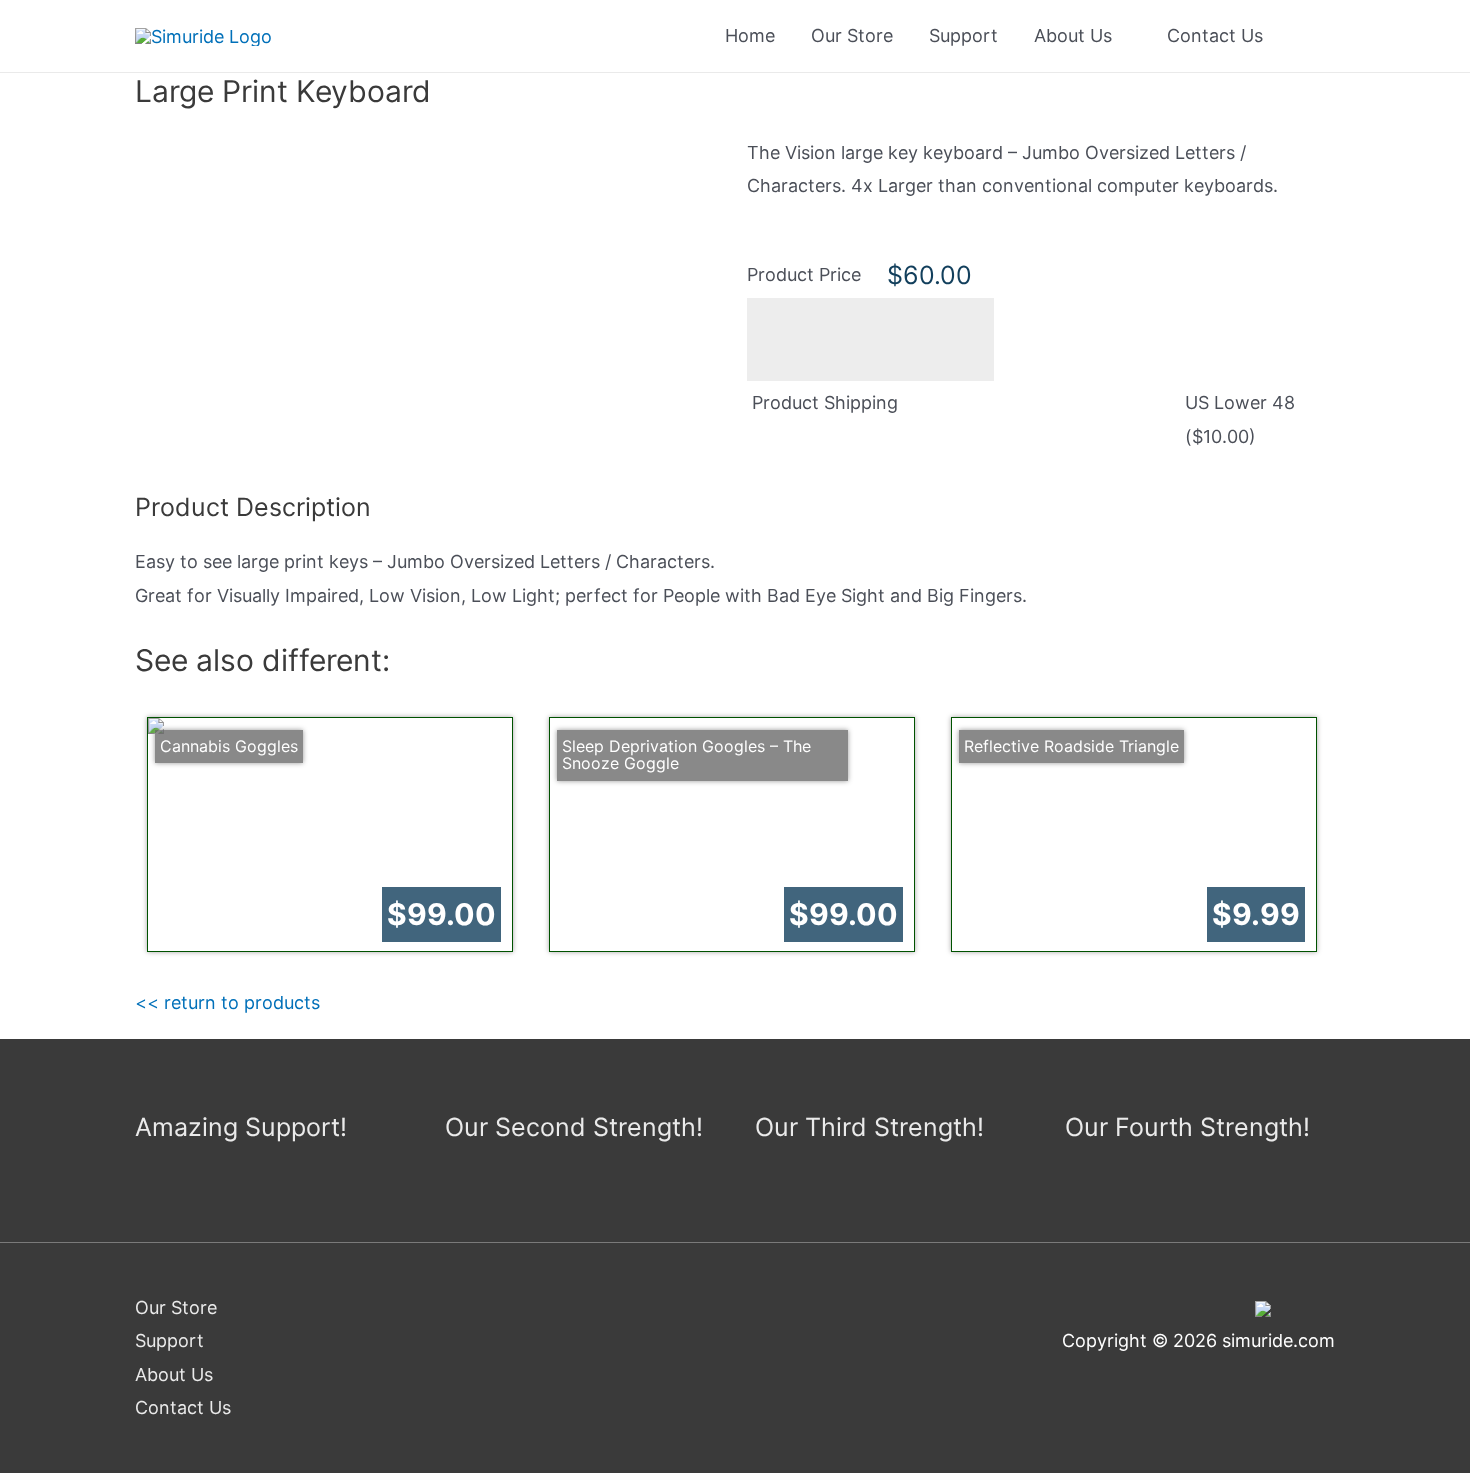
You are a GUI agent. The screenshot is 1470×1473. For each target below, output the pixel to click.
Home (750, 35)
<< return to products (227, 1002)
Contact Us (1215, 35)
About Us (1073, 35)
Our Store (852, 35)
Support (963, 35)
